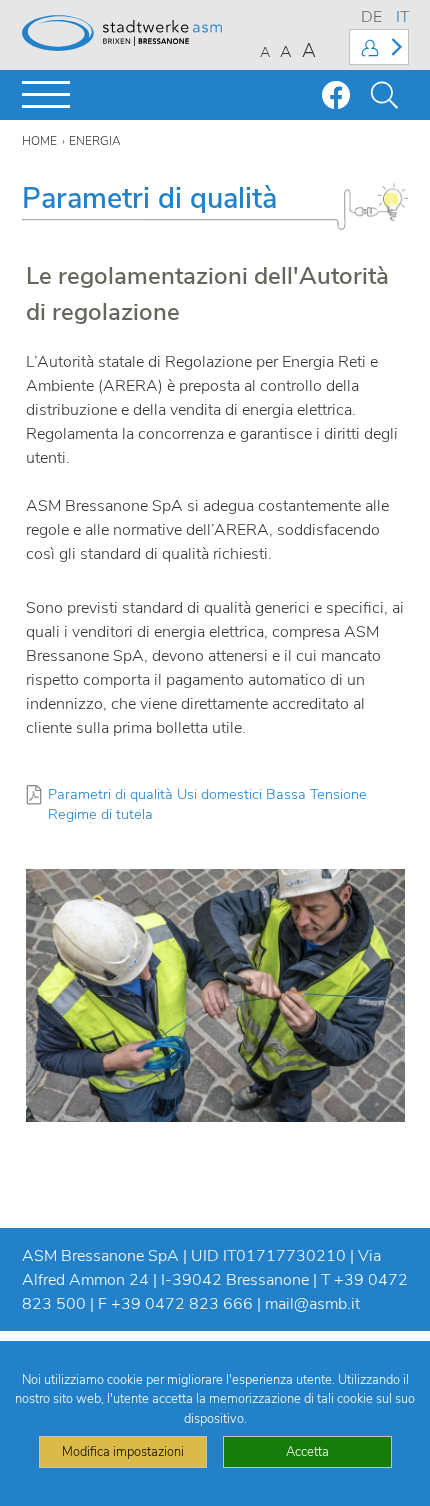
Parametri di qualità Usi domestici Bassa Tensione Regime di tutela (207, 804)
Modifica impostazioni (123, 1452)
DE (371, 17)
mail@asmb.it (312, 1304)
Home (39, 141)
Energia (95, 141)
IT (402, 17)
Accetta (307, 1452)
